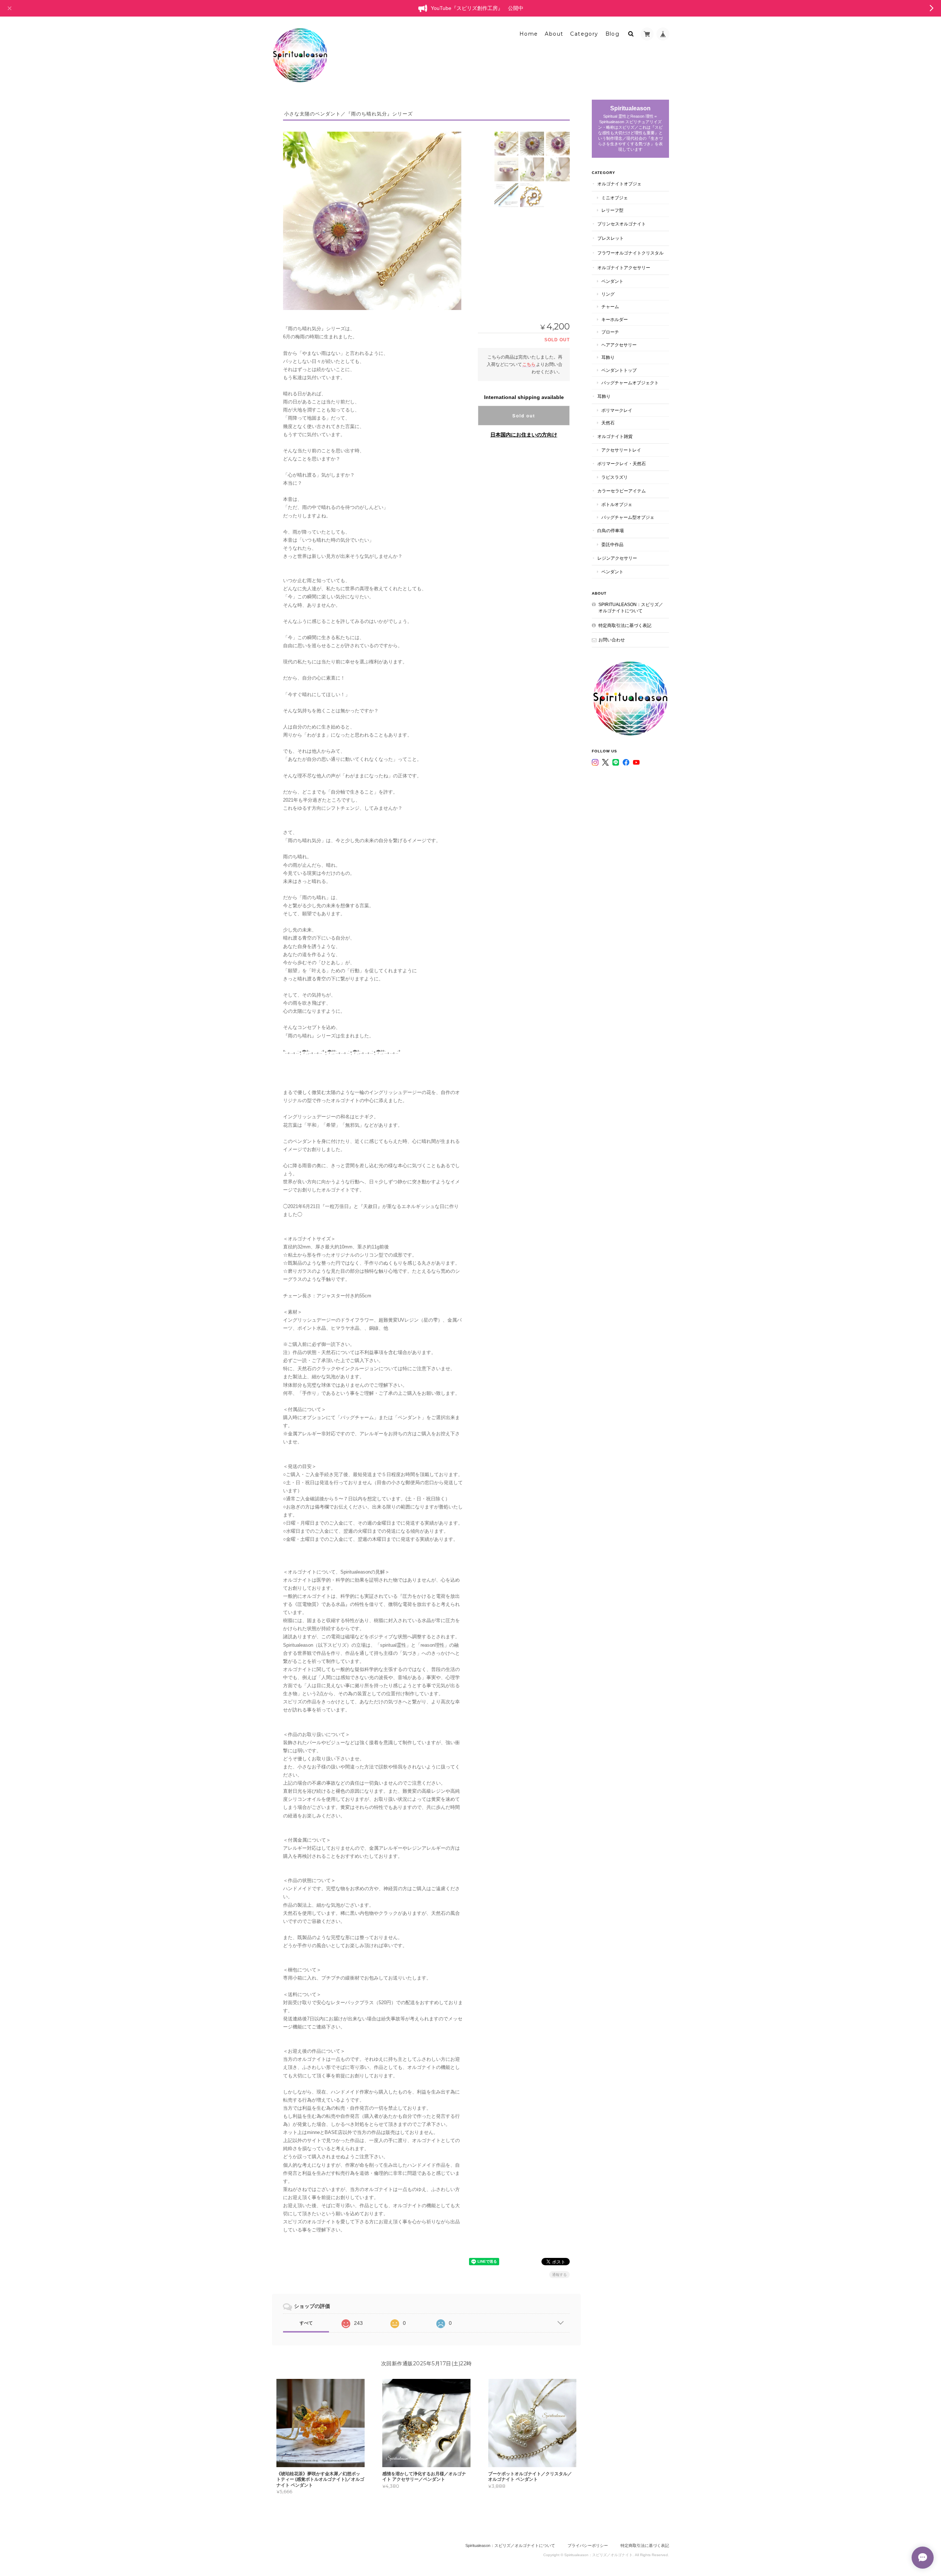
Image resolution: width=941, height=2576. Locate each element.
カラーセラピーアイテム (622, 491)
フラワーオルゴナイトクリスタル (630, 253)
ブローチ (610, 332)
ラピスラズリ (615, 477)
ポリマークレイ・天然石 (622, 464)
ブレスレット (611, 238)
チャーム (610, 307)
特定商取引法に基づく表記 (625, 625)
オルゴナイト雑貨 (615, 436)
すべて (306, 2323)
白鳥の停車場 (611, 530)
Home (529, 34)
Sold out (524, 416)
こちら (529, 364)
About (554, 34)
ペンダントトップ (619, 370)
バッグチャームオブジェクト (630, 383)
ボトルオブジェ (617, 504)
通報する (559, 2275)
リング (608, 294)
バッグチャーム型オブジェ (628, 517)
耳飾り (608, 357)
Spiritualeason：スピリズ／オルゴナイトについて (631, 608)
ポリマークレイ (617, 410)
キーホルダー (615, 319)
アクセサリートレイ (621, 450)
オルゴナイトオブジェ (619, 184)
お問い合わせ (612, 640)
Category (584, 34)
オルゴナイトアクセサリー (624, 268)
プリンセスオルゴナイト (622, 224)
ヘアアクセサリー (619, 345)
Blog (613, 34)
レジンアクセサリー (617, 558)
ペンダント (612, 281)
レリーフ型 (612, 210)
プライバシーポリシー (588, 2545)
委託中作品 (612, 544)
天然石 (608, 423)
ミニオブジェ (615, 198)
